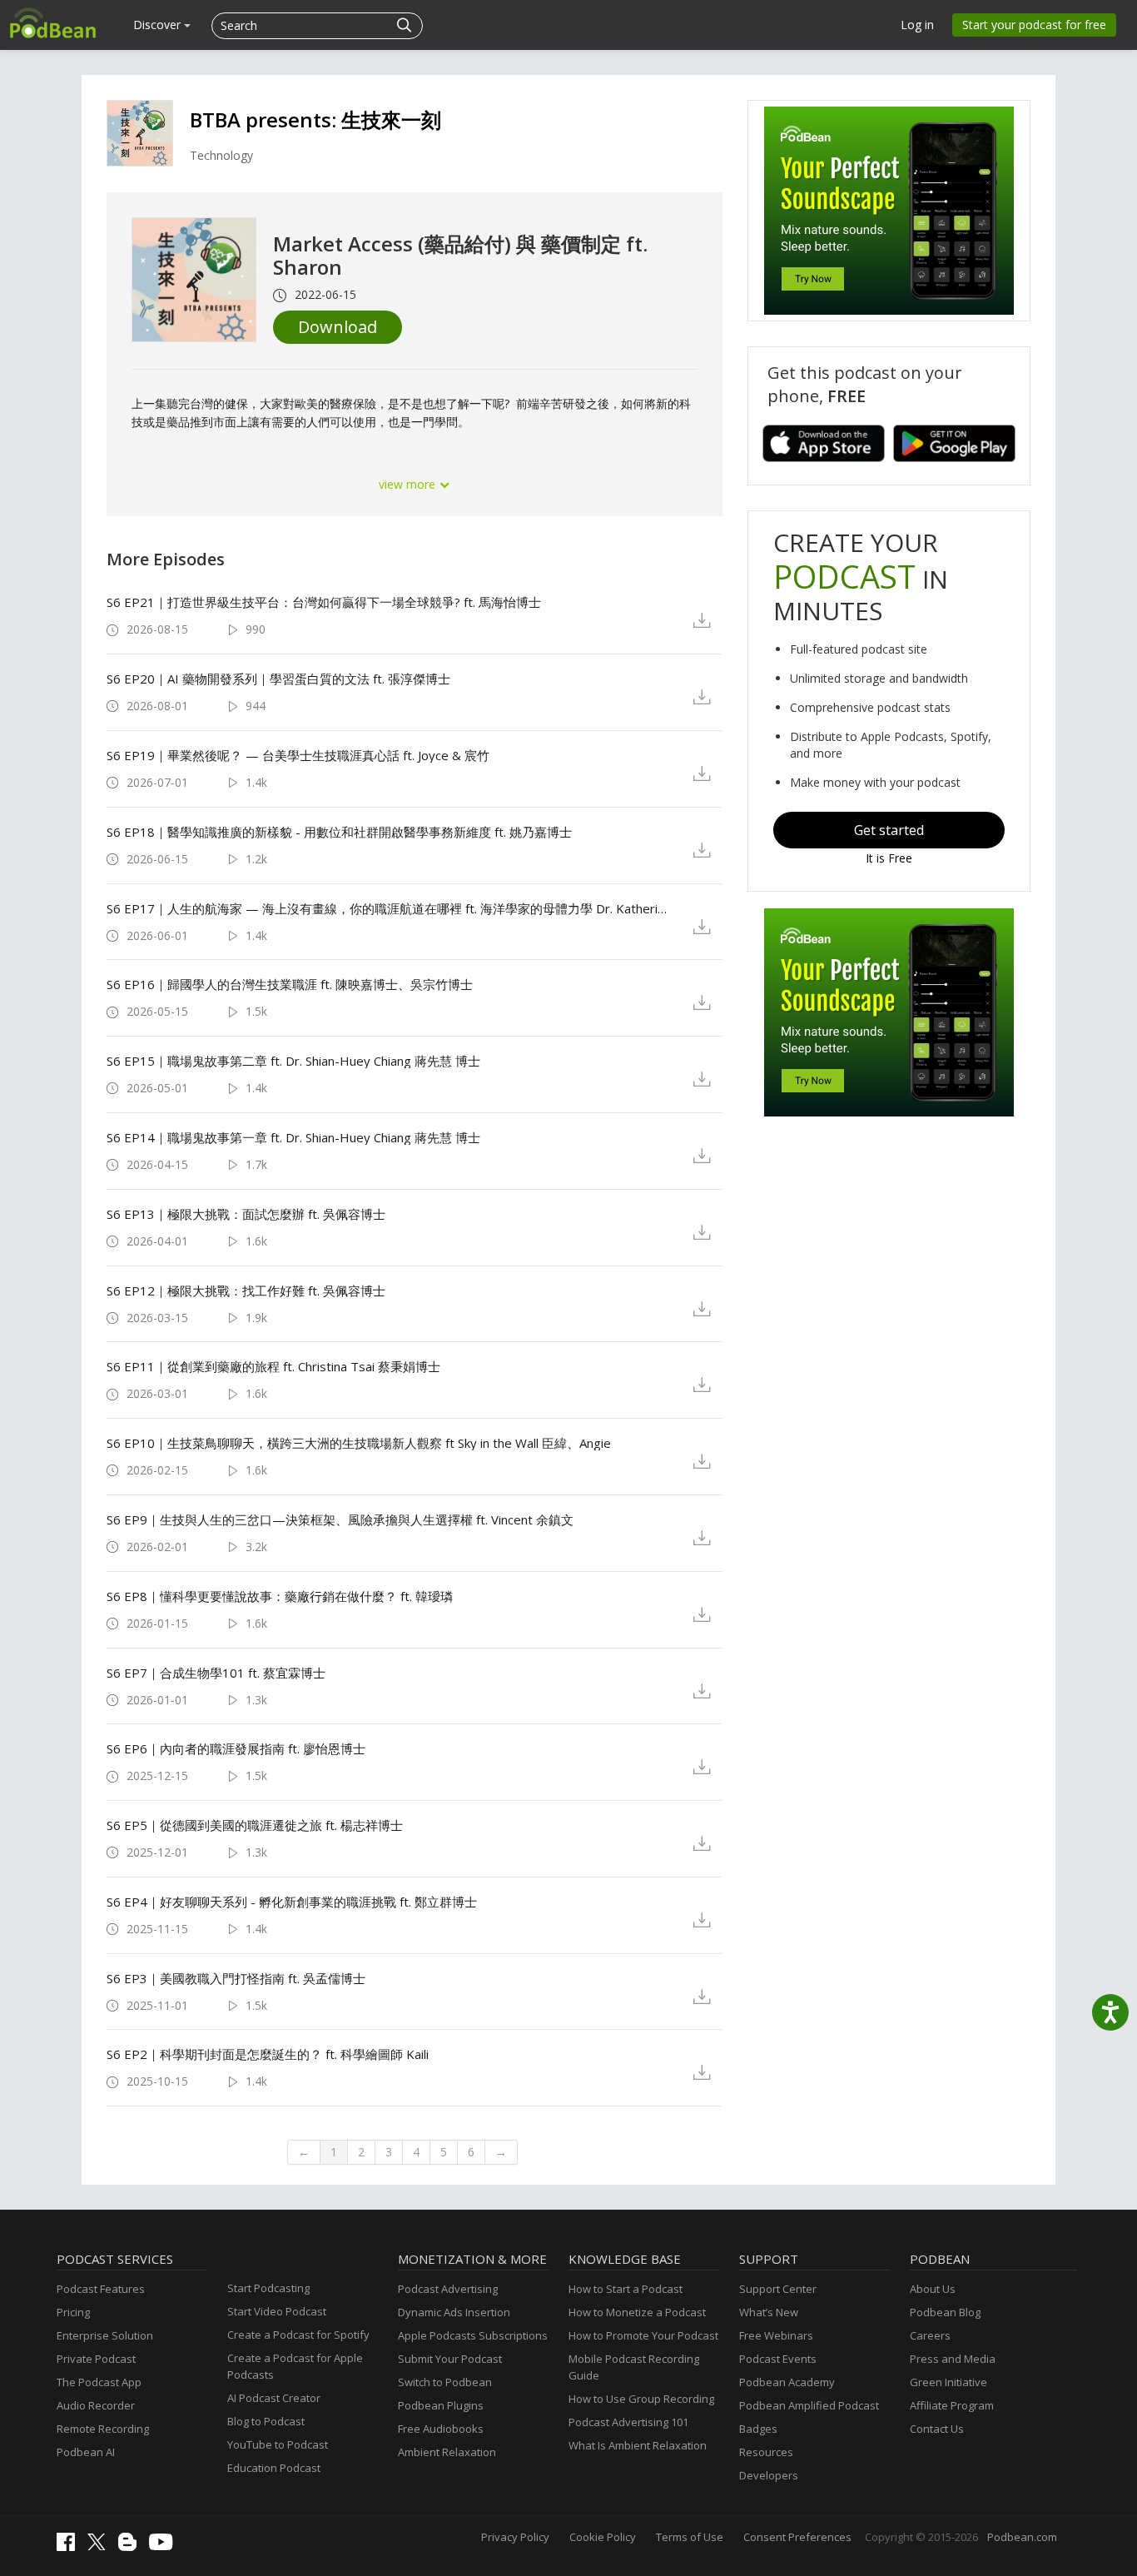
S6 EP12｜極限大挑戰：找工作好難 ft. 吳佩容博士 (246, 1290)
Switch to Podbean (445, 2382)
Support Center (778, 2289)
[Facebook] (70, 2547)
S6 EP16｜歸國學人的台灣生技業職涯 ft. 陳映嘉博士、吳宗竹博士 (290, 984)
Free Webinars (776, 2335)
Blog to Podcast (266, 2421)
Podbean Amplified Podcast (809, 2405)
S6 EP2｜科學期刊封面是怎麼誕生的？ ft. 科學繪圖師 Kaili (268, 2054)
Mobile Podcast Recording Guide (634, 2367)
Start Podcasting (268, 2288)
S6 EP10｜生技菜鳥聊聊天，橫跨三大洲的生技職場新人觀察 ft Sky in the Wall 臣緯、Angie (359, 1443)
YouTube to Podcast (278, 2444)
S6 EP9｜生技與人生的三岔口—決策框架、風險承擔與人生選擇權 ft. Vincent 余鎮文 (340, 1519)
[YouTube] (165, 2546)
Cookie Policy (603, 2537)
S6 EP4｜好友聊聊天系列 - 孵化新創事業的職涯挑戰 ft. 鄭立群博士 (292, 1902)
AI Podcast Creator (274, 2398)
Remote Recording (103, 2429)
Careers (930, 2335)
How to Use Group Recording (641, 2399)
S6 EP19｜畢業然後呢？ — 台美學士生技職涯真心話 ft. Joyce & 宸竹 (298, 755)
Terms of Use (690, 2537)
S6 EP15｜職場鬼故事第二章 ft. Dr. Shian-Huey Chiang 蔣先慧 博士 (293, 1061)
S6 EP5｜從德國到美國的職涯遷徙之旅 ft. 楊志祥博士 (255, 1825)
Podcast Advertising (448, 2289)
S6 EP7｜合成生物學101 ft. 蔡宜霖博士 (216, 1673)
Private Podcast (96, 2359)
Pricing (73, 2312)
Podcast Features (101, 2289)
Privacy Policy (515, 2537)
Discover (159, 25)
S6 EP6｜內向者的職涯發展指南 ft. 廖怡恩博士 (236, 1748)
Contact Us (937, 2429)
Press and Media (953, 2359)
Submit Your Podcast (450, 2359)
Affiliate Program (952, 2405)
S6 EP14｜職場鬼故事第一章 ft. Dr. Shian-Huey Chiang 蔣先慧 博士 (293, 1137)
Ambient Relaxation (447, 2452)
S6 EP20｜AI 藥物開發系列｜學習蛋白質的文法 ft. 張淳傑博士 (278, 679)
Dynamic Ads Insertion (454, 2312)
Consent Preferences (797, 2537)
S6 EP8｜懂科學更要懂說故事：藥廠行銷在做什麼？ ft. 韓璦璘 (280, 1596)
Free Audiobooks (441, 2429)
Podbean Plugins (441, 2405)
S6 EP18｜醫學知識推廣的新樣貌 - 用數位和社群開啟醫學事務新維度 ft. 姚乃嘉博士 (339, 832)
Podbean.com (1022, 2537)
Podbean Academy (787, 2382)
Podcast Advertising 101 (628, 2422)
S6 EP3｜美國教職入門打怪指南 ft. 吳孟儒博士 (236, 1978)
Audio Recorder (96, 2405)
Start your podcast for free (1034, 25)
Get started (889, 830)
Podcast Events (778, 2359)
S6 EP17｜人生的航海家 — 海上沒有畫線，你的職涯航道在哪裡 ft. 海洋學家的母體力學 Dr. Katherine (387, 908)
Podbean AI (86, 2452)
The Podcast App (99, 2382)
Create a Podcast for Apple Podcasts (295, 2366)
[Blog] (132, 2547)
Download (338, 327)
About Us (933, 2289)
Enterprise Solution (105, 2335)
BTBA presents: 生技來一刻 (315, 119)
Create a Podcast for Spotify (298, 2335)
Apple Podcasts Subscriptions (473, 2335)
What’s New (769, 2312)
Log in (917, 25)
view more (409, 484)
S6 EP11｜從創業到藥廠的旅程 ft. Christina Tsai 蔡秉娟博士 (273, 1366)
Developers (769, 2475)
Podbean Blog (945, 2312)
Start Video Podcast (277, 2311)
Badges (758, 2429)
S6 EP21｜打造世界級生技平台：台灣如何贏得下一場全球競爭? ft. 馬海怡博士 (324, 602)
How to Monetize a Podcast (637, 2312)
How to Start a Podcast (626, 2289)
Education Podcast (274, 2468)
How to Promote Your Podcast (643, 2335)
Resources (766, 2452)
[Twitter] (101, 2546)
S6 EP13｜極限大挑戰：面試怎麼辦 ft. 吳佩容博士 (246, 1214)
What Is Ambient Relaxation (638, 2445)
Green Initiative (948, 2382)
